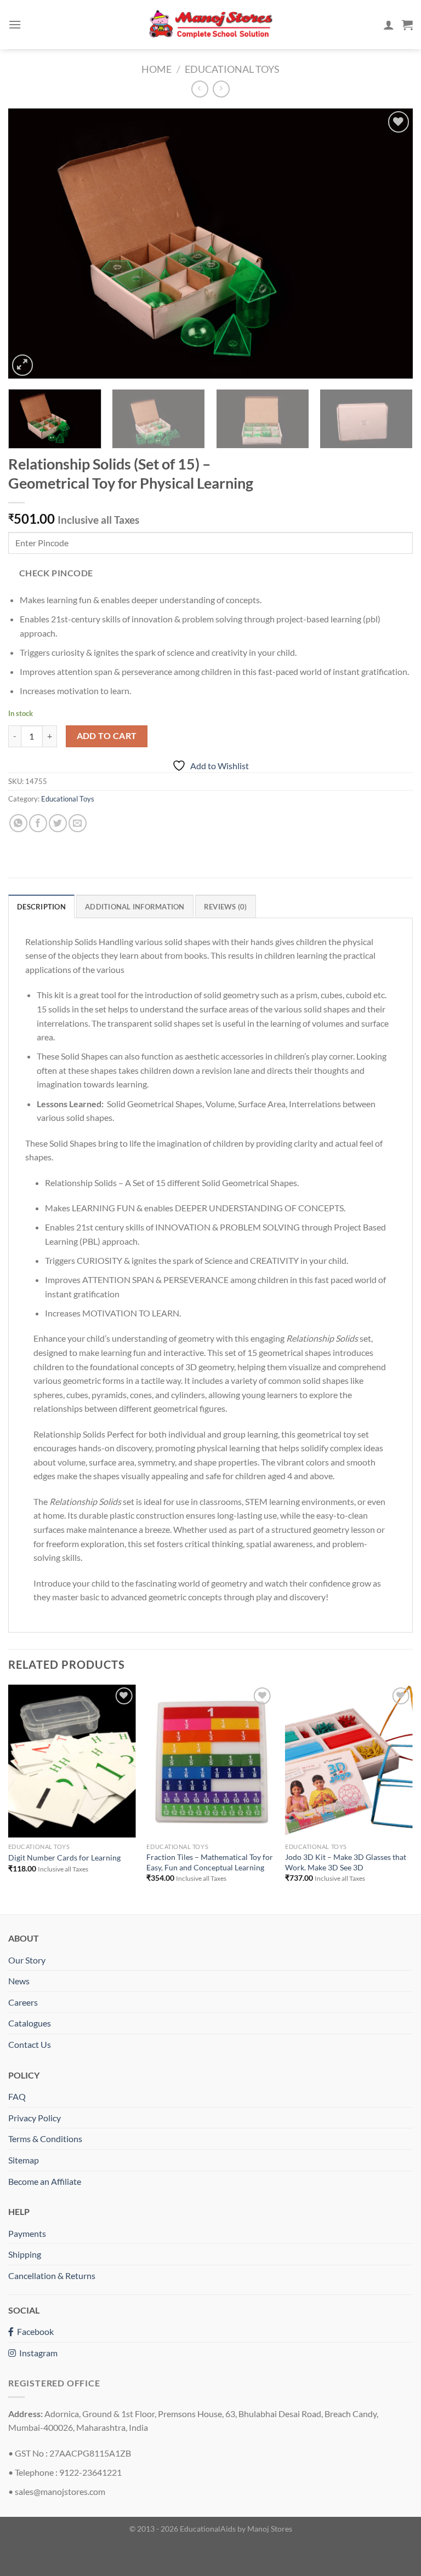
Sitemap (24, 2160)
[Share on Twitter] (58, 823)
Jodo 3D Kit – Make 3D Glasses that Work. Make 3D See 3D (346, 1862)
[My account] (389, 25)
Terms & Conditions (45, 2139)
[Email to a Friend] (78, 823)
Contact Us (30, 2044)
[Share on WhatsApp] (18, 823)
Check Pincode (56, 573)
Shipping (25, 2254)
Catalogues (30, 2023)
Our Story (27, 1960)
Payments (27, 2233)
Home (157, 69)
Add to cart (107, 736)
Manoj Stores (270, 2529)
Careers (23, 2002)
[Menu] (15, 24)
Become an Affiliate (45, 2181)
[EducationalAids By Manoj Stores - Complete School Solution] (211, 25)
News (19, 1981)
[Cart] (407, 25)
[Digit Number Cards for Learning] (72, 1761)
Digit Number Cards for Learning (64, 1857)
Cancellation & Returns (52, 2276)
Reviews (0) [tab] (226, 907)
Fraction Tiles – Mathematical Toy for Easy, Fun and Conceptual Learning (210, 1862)
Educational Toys (232, 69)
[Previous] (30, 243)
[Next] (391, 243)
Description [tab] (41, 907)
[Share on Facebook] (38, 823)
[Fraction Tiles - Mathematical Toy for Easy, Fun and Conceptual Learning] (210, 1761)
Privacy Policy (35, 2118)
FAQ (17, 2096)
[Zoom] (23, 365)
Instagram (37, 2353)
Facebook (34, 2331)
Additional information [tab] (135, 907)
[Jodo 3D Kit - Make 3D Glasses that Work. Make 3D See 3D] (349, 1761)
